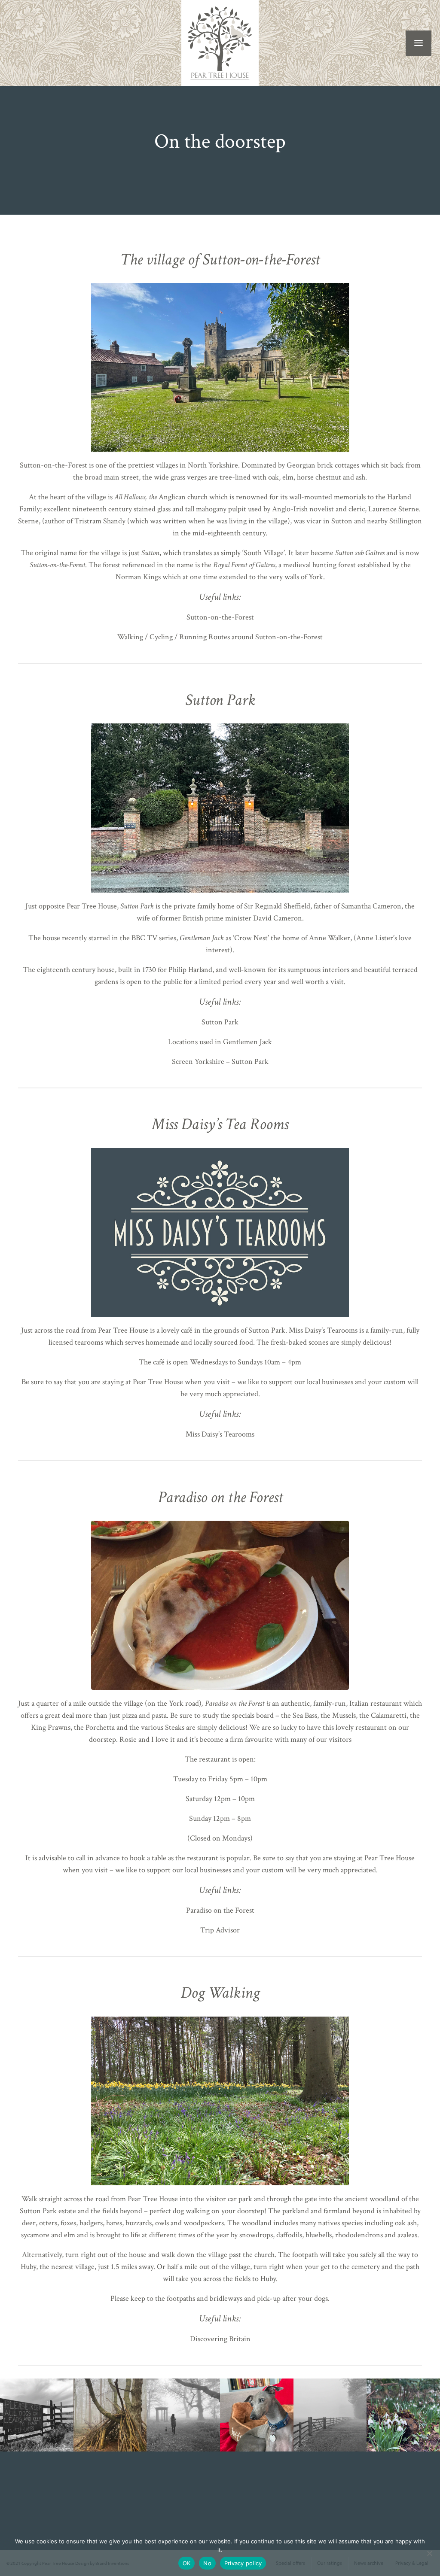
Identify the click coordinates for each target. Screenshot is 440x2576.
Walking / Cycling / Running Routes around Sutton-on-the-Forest (220, 637)
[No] (429, 2553)
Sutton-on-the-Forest (220, 617)
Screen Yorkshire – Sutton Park (220, 1062)
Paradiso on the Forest (220, 1910)
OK (187, 2563)
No (207, 2563)
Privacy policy (243, 2563)
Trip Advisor (220, 1930)
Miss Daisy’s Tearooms (220, 1434)
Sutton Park (220, 1022)
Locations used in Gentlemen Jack (220, 1042)
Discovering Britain (220, 2339)
